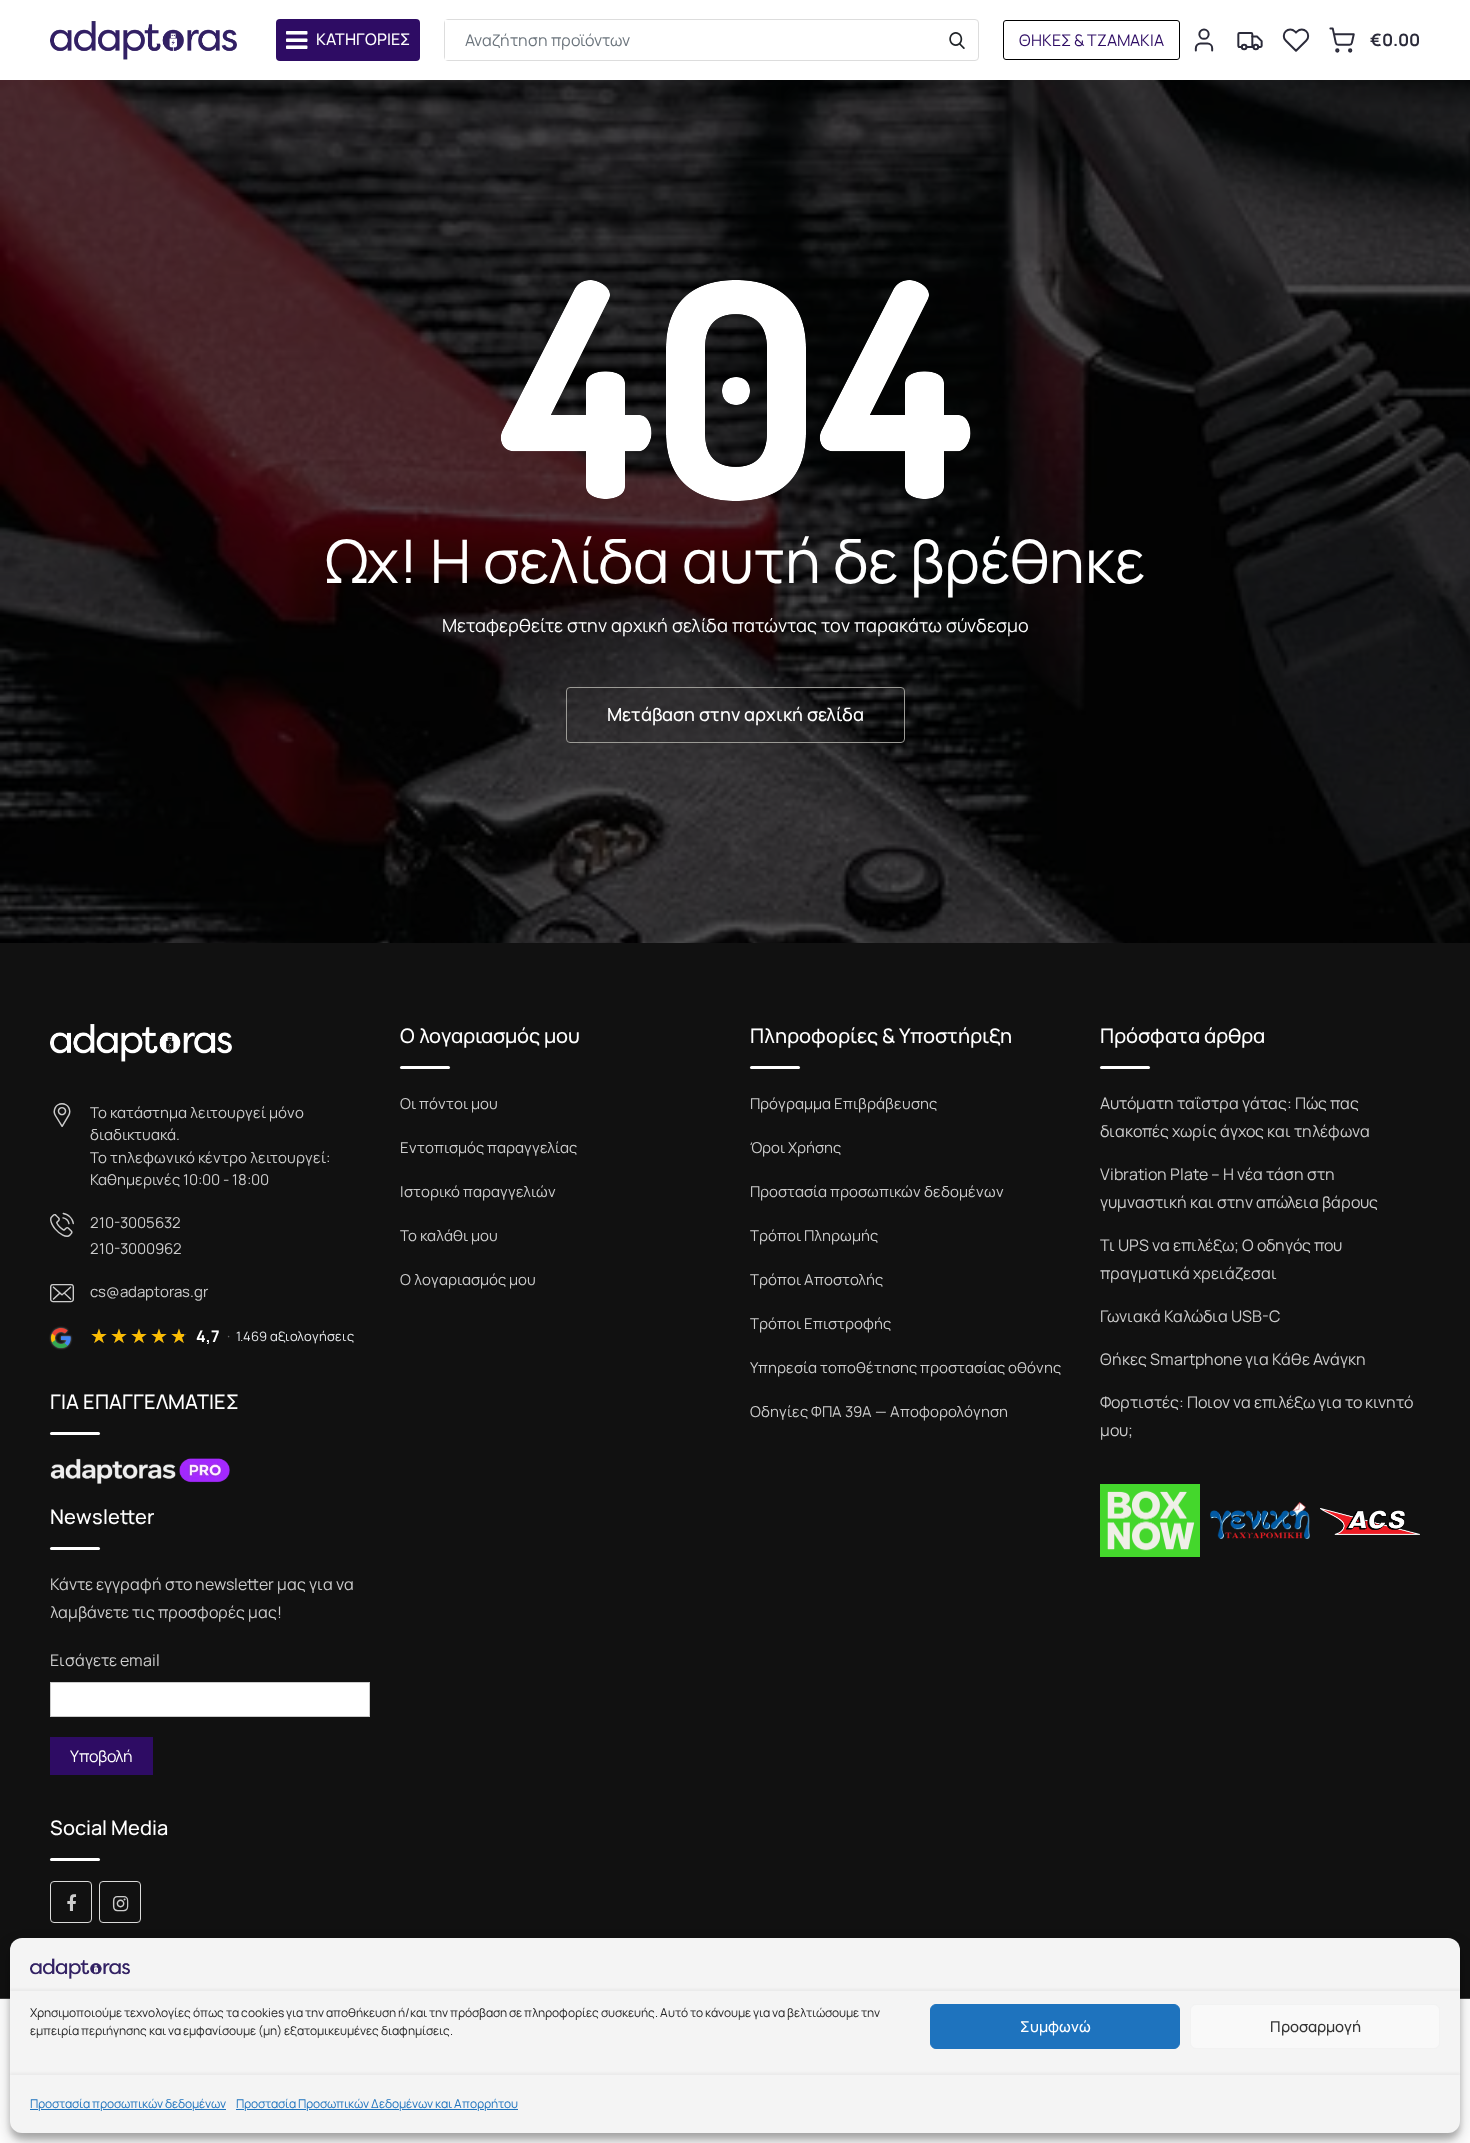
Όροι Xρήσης (795, 1147)
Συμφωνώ (1055, 2026)
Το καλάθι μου (449, 1235)
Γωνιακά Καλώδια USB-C (1190, 1316)
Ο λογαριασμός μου (468, 1279)
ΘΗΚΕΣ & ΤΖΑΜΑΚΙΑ (1091, 40)
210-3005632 (135, 1222)
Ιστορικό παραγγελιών (478, 1191)
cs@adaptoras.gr (149, 1291)
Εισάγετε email (105, 1660)
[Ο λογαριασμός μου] (1204, 40)
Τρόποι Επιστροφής (820, 1323)
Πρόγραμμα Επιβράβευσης (843, 1103)
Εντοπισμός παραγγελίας (488, 1147)
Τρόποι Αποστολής (816, 1279)
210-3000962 (136, 1248)
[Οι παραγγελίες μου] (1250, 40)
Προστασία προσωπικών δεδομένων (128, 2103)
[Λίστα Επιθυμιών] (1296, 40)
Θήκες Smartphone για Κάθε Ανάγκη (1233, 1359)
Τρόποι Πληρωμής (814, 1235)
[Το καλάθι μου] (1342, 40)
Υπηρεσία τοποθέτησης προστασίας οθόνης (905, 1367)
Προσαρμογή (1315, 2026)
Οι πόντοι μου (449, 1103)
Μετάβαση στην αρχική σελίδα (735, 714)
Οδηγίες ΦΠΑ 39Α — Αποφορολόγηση (879, 1411)
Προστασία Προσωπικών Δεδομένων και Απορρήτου (377, 2103)
